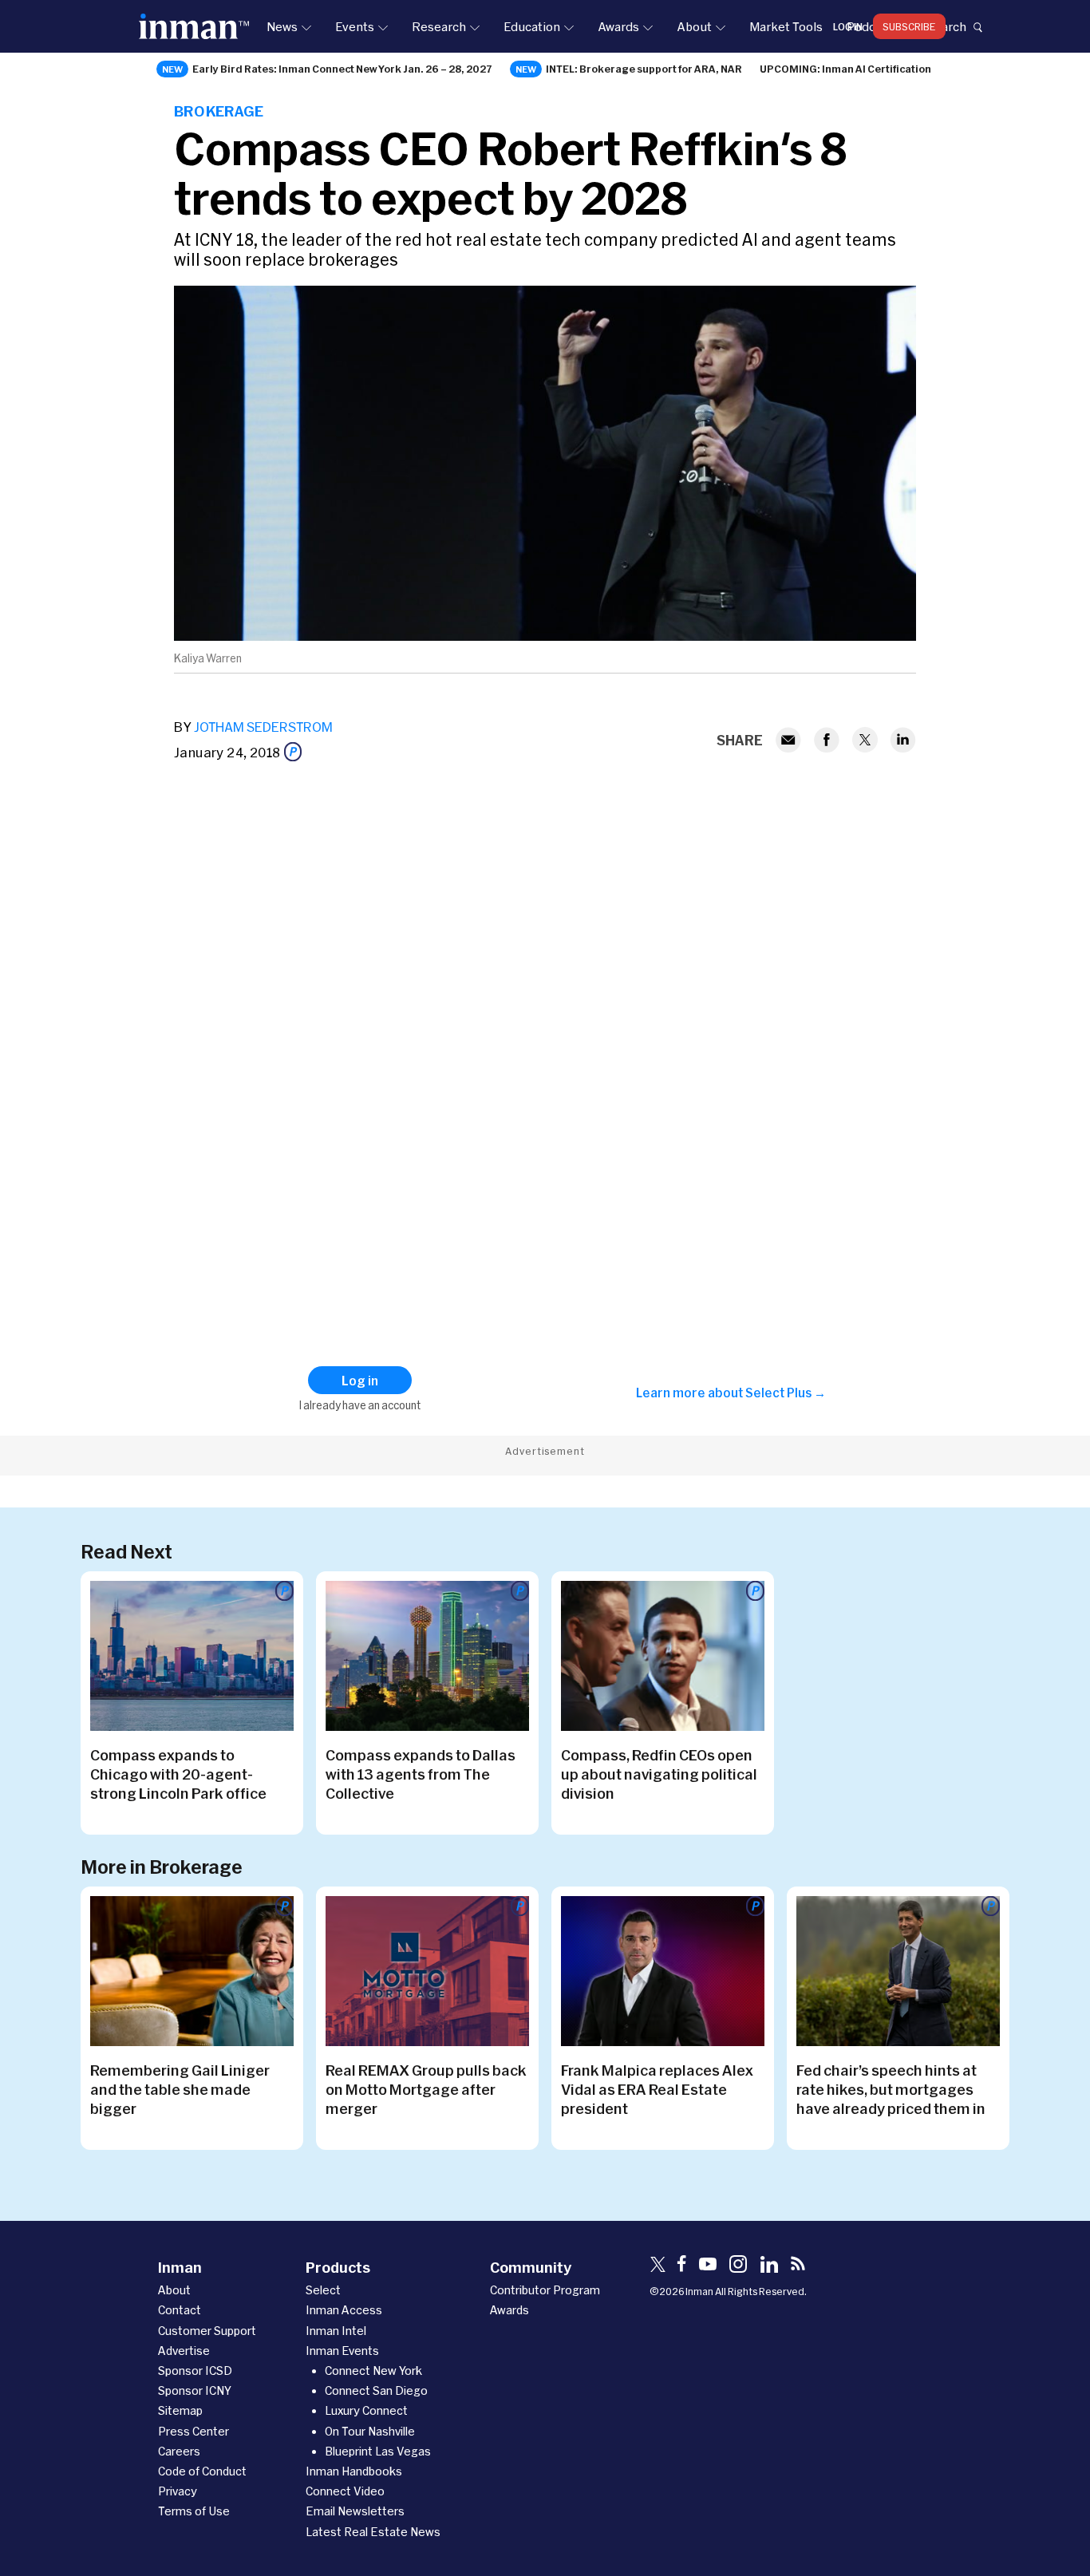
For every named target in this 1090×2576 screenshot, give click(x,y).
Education (532, 26)
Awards (618, 26)
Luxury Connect (366, 2410)
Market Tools (786, 26)
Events (355, 26)
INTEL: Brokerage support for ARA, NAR (644, 69)
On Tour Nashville (370, 2431)
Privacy (178, 2491)
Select (323, 2290)
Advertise (184, 2351)
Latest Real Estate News (373, 2532)
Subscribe (909, 26)
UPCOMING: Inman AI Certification (845, 69)
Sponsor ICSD (195, 2371)
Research (439, 26)
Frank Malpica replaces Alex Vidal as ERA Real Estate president (657, 2089)
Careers (179, 2451)
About (694, 26)
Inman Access (344, 2310)
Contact (180, 2310)
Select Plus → (786, 1393)
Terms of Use (194, 2511)
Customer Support (207, 2331)
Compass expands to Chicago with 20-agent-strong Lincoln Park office (178, 1774)
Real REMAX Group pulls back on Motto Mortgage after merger (426, 2089)
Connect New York (373, 2371)
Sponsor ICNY (195, 2390)
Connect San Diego (376, 2390)
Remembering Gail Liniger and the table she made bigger (180, 2089)
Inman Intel (336, 2331)
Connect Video (345, 2491)
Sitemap (180, 2410)
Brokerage (219, 111)
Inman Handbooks (354, 2471)
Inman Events (342, 2351)
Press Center (194, 2431)
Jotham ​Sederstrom (263, 727)
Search (946, 26)
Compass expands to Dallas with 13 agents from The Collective (421, 1774)
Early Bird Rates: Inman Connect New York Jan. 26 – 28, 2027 (342, 69)
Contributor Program (545, 2290)
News (282, 26)
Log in (848, 26)
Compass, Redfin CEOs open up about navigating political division (659, 1774)
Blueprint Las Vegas (378, 2451)
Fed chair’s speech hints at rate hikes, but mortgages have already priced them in (891, 2089)
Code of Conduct (202, 2471)
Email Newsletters (355, 2511)
